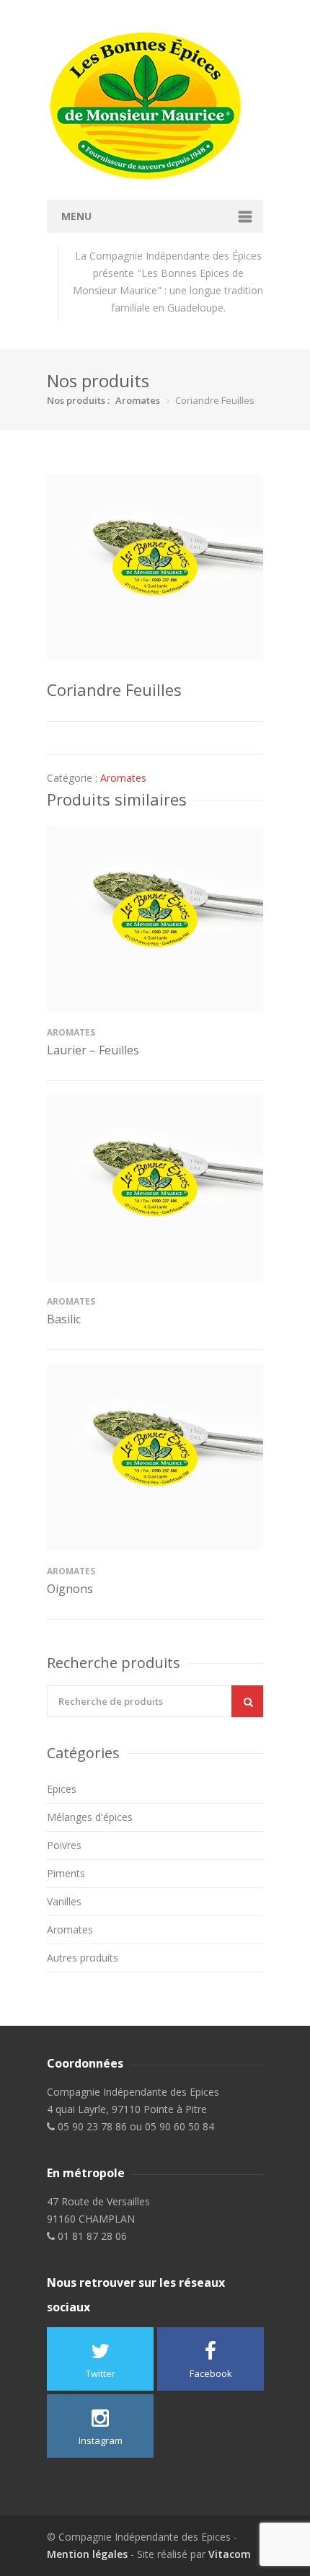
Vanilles (64, 1901)
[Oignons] (155, 1458)
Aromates (138, 400)
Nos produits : (78, 400)
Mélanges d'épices (90, 1817)
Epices (62, 1789)
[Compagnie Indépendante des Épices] (155, 106)
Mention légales (87, 2554)
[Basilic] (155, 1188)
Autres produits (83, 1958)
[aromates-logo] (155, 567)
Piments (66, 1873)
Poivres (64, 1845)
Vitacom (230, 2554)
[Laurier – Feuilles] (155, 919)
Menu (76, 216)
